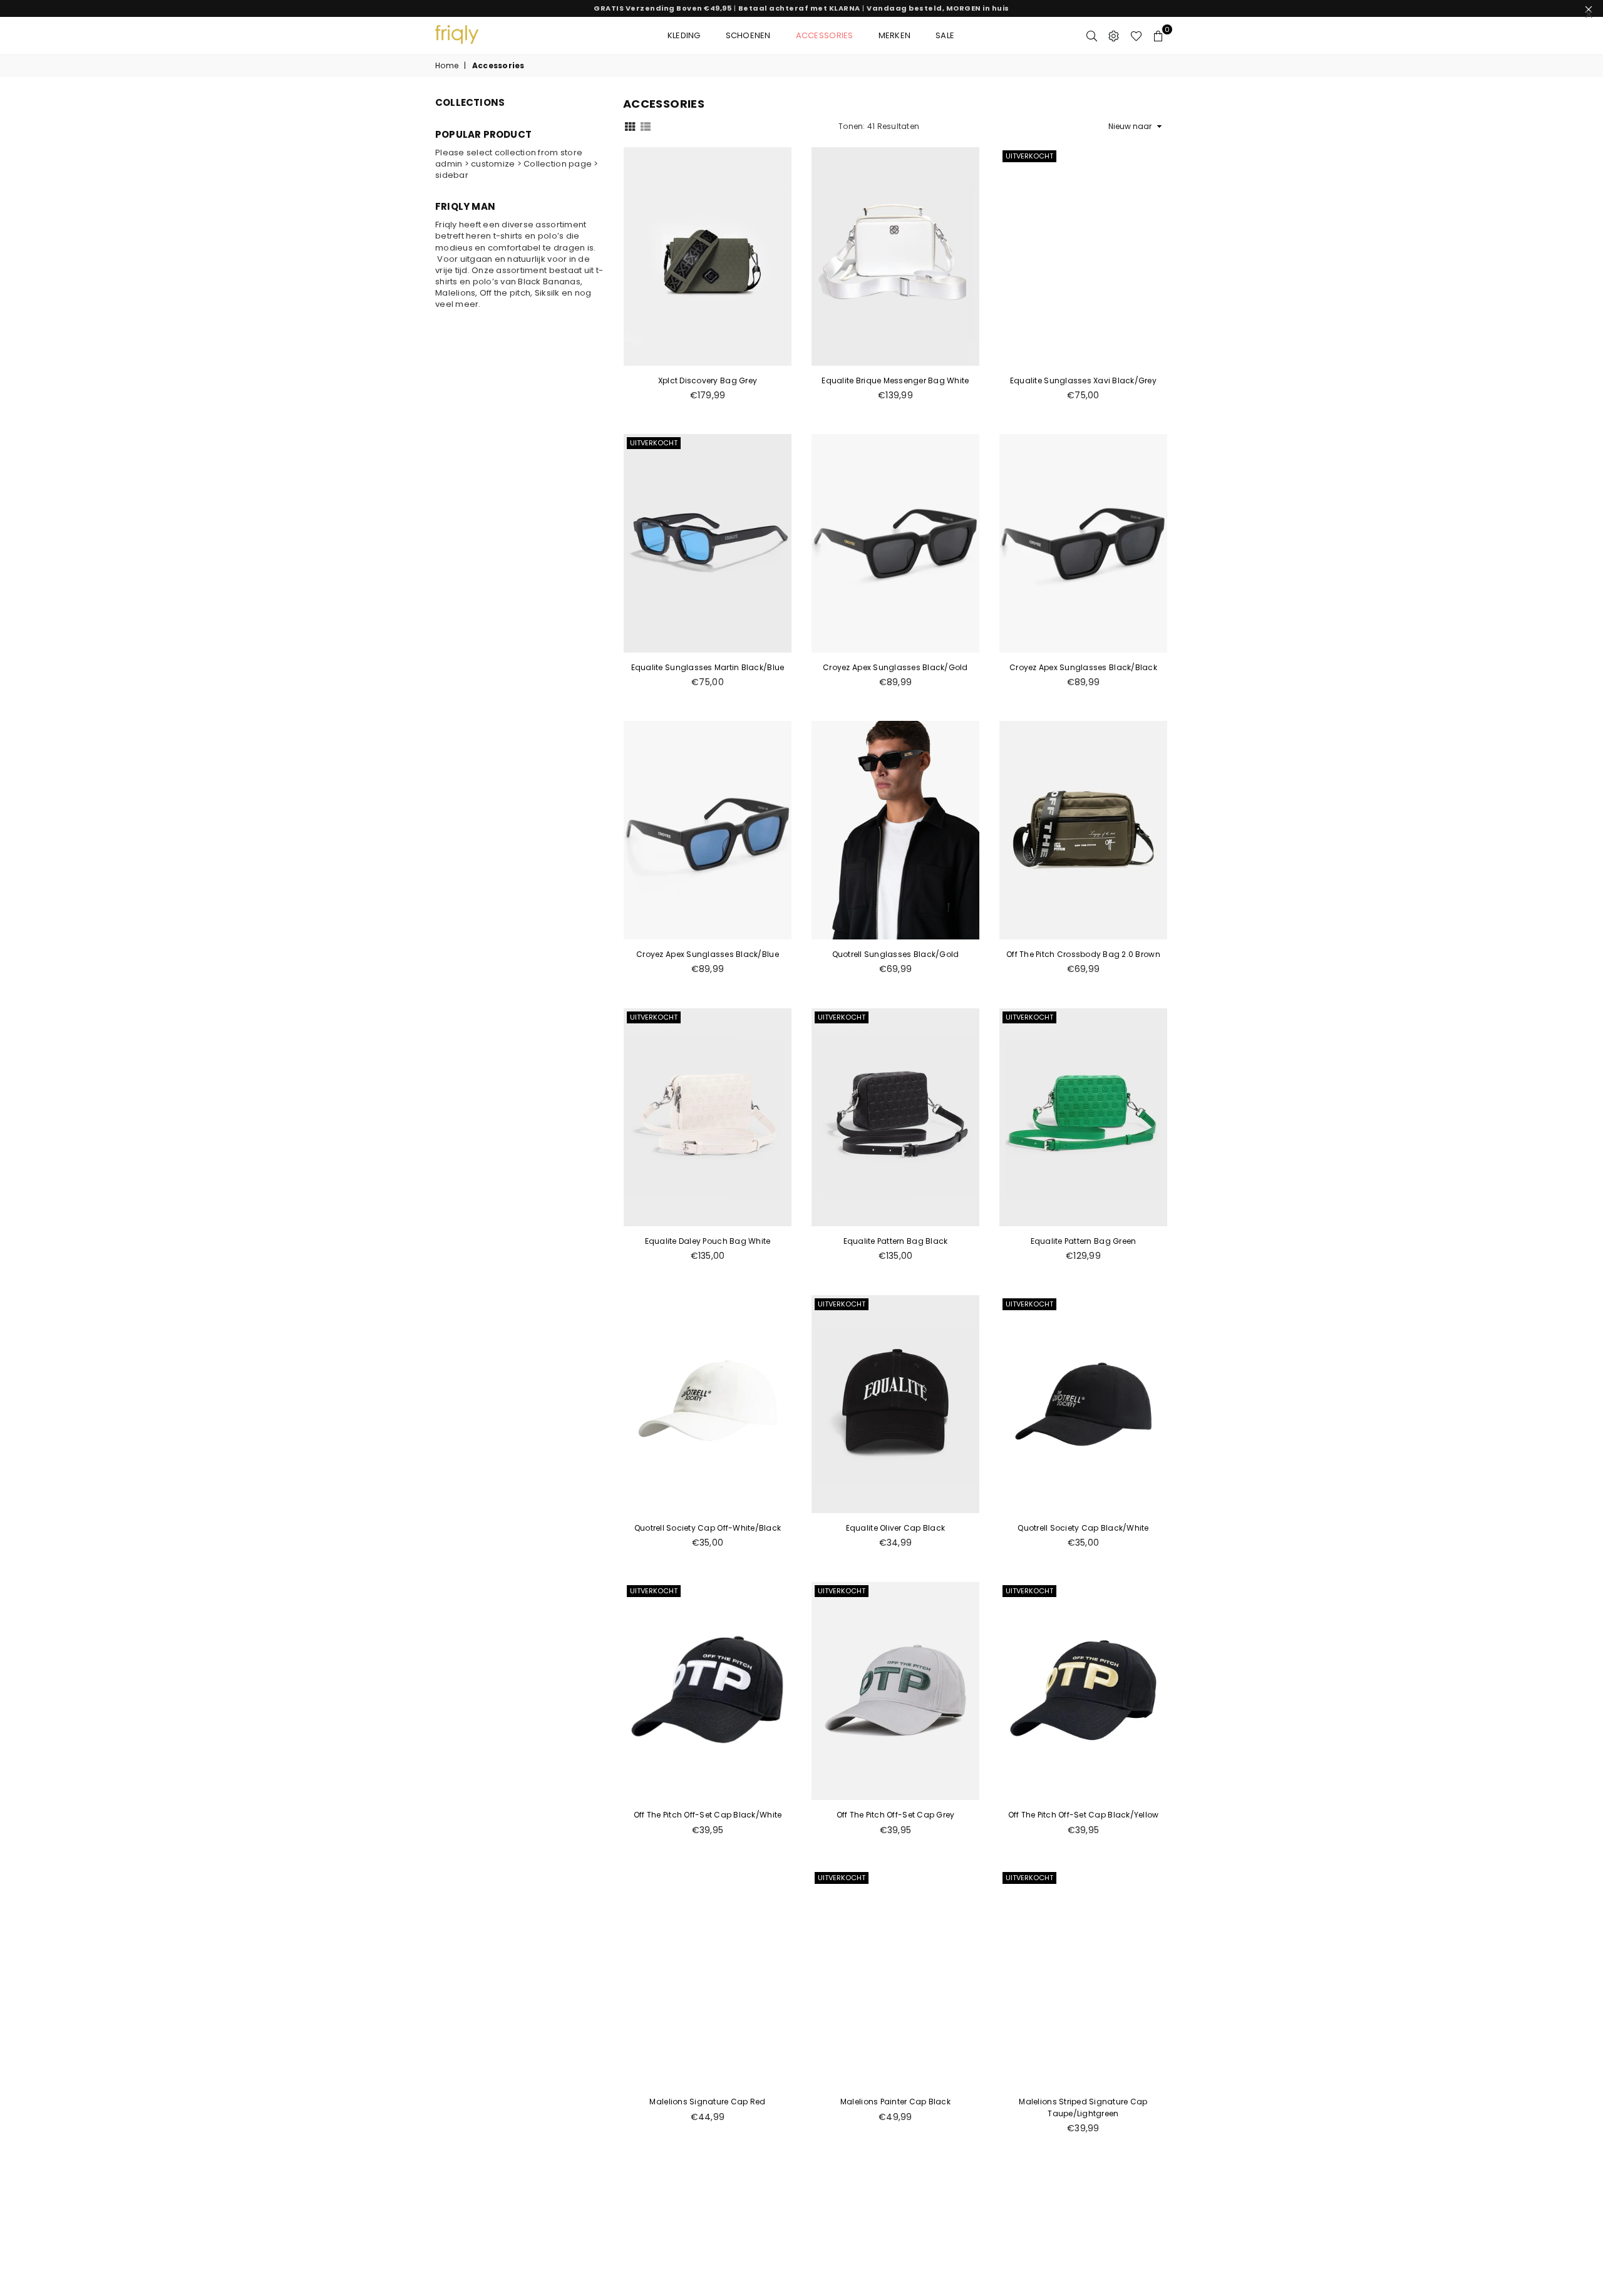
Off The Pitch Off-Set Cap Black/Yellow (1084, 1815)
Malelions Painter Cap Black (895, 2102)
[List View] (646, 126)
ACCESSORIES (825, 35)
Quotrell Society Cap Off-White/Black (708, 1528)
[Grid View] (630, 126)
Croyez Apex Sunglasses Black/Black (1083, 667)
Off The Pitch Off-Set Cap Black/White (708, 1815)
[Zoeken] (1092, 36)
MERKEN (895, 35)
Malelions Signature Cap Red (707, 2102)
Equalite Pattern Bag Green (1084, 1241)
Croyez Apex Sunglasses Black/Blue (708, 954)
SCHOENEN (748, 35)
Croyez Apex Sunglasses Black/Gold (895, 667)
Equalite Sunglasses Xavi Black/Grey (1083, 380)
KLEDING (684, 35)
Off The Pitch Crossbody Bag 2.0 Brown (1083, 954)
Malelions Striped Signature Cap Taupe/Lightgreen (1083, 2107)
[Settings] (1114, 36)
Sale (945, 35)
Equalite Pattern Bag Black (896, 1241)
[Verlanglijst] (1136, 36)
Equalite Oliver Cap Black (896, 1528)
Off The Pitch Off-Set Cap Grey (896, 1815)
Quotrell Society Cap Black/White (1083, 1528)
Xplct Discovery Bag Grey (708, 380)
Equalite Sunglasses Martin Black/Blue (708, 667)
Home (447, 66)
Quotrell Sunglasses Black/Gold (896, 954)
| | (801, 8)
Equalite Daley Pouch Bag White (708, 1241)
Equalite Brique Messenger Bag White (895, 380)
